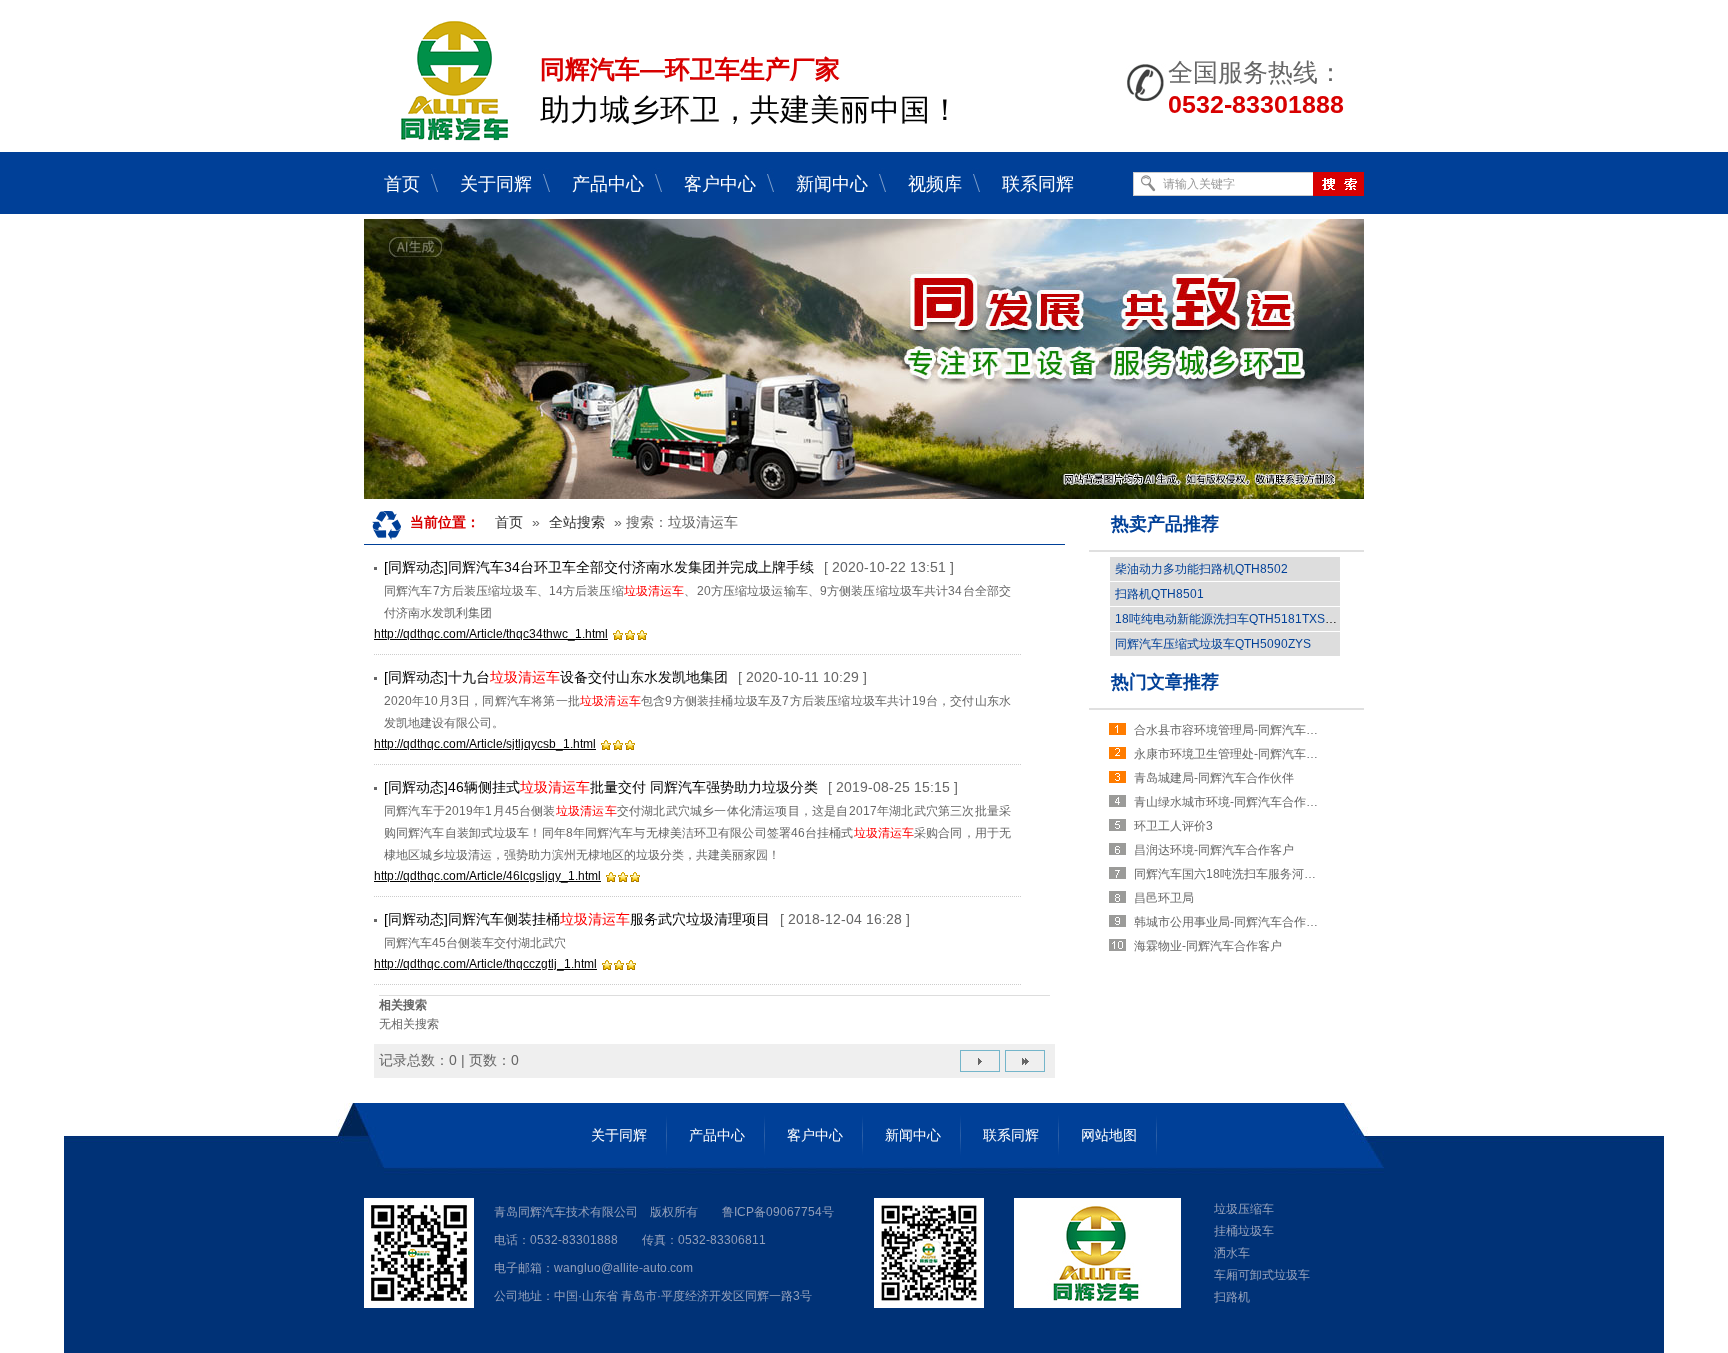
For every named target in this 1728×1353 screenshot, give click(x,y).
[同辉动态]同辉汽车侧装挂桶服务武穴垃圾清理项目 (577, 919)
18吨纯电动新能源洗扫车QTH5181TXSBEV (1232, 619)
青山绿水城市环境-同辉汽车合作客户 (1229, 802)
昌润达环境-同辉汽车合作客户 (1214, 850)
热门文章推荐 (1165, 682)
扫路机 (1232, 1297)
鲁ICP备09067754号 (778, 1212)
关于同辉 (619, 1135)
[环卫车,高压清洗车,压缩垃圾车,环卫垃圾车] (864, 359)
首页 (509, 522)
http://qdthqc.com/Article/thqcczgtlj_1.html (485, 964)
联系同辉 (1011, 1135)
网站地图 (1109, 1135)
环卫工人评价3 (1173, 826)
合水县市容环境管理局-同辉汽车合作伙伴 (1229, 730)
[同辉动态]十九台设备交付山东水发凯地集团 (556, 677)
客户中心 (815, 1135)
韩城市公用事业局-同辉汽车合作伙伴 (1229, 922)
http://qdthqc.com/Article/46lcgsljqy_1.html (487, 876)
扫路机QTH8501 (1159, 594)
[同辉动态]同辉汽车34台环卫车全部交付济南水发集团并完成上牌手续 (599, 567)
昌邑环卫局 (1164, 898)
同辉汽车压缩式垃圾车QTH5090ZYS (1213, 644)
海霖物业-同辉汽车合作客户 (1208, 946)
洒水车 (1232, 1253)
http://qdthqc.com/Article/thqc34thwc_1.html (491, 634)
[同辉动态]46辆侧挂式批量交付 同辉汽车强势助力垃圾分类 (601, 787)
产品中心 (717, 1135)
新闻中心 (913, 1135)
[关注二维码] (419, 1304)
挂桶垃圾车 (1244, 1231)
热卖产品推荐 (1165, 524)
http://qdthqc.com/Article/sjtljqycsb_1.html (485, 744)
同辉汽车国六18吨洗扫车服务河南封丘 (1229, 874)
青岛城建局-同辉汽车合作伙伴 (1214, 778)
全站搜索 (577, 522)
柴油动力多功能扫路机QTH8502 (1201, 569)
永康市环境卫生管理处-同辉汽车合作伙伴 (1229, 754)
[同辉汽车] (454, 136)
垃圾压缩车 (1244, 1209)
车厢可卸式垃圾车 (1262, 1275)
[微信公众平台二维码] (929, 1304)
